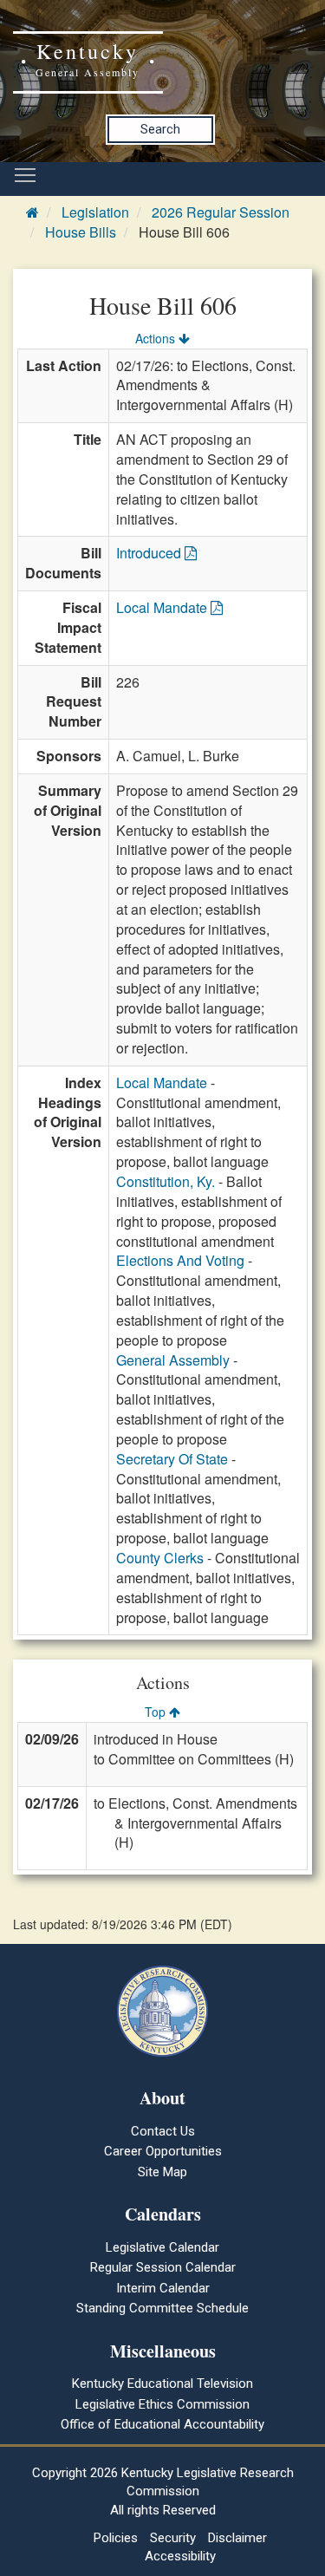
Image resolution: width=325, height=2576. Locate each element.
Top (157, 1712)
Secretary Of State (172, 1459)
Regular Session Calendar (163, 2267)
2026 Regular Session (221, 212)
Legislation (95, 212)
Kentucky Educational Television (162, 2384)
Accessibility (180, 2556)
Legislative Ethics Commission (162, 2404)
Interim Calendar (163, 2288)
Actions (157, 338)
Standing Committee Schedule (162, 2308)
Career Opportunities (163, 2151)
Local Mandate (163, 607)
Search (160, 129)
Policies (116, 2538)
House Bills (81, 232)
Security (173, 2538)
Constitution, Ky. (166, 1181)
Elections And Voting (180, 1260)
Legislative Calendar (162, 2247)
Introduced (150, 553)
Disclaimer (237, 2538)
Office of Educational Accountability (162, 2424)
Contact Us (163, 2131)
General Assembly (173, 1360)
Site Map (162, 2172)
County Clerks (160, 1558)
